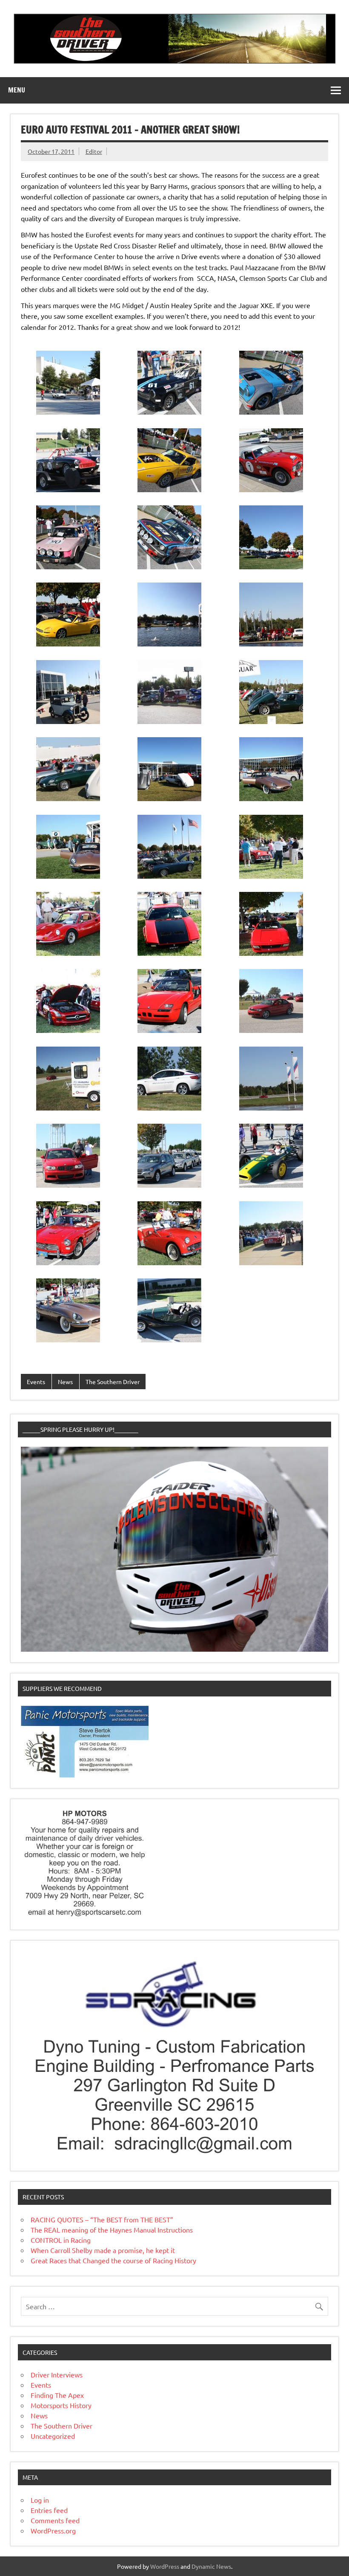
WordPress (165, 2566)
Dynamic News (211, 2566)
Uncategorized (53, 2436)
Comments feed (55, 2520)
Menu (17, 90)
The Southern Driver (113, 1382)
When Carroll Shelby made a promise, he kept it (103, 2250)
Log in (40, 2500)
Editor (94, 151)
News (65, 1382)
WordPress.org (53, 2530)
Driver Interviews (57, 2374)
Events (36, 1382)
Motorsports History (61, 2405)
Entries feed (49, 2510)
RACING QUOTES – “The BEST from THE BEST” (102, 2219)
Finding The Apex (57, 2395)
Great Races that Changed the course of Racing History (113, 2260)
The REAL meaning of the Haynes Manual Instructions (112, 2230)
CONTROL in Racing (61, 2240)
